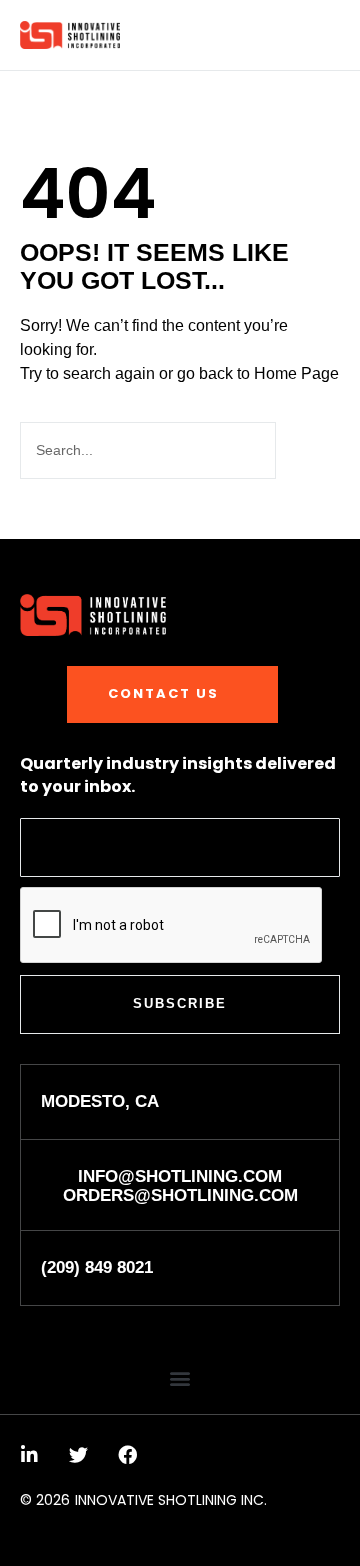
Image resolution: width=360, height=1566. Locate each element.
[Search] (305, 450)
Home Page (296, 373)
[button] (327, 35)
